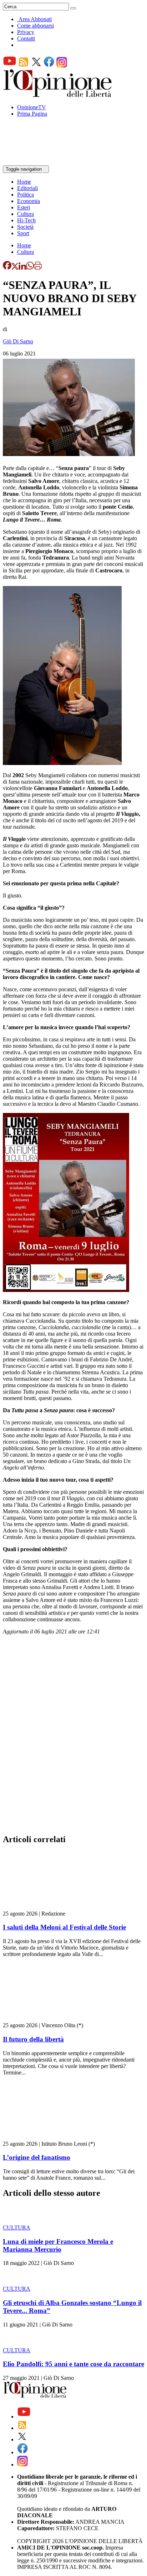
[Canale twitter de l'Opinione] (36, 66)
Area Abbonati (35, 19)
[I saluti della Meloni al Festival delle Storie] (45, 1907)
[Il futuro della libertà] (45, 2019)
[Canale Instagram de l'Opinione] (62, 66)
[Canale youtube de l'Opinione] (10, 66)
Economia (29, 201)
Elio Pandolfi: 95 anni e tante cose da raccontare (73, 2364)
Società (25, 227)
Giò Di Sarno (18, 341)
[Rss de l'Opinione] (24, 66)
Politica (26, 195)
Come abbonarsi (36, 26)
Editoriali (27, 188)
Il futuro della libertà (33, 2039)
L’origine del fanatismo (37, 2157)
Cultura (26, 214)
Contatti (26, 38)
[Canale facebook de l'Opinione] (49, 66)
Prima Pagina (32, 114)
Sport (23, 233)
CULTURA (17, 2228)
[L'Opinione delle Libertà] (58, 95)
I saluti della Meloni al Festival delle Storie (64, 1927)
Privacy (26, 32)
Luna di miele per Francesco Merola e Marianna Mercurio (58, 2245)
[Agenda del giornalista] (34, 162)
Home (24, 182)
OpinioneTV (32, 107)
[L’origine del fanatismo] (45, 2137)
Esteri (24, 207)
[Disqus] (73, 1737)
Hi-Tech (26, 220)
